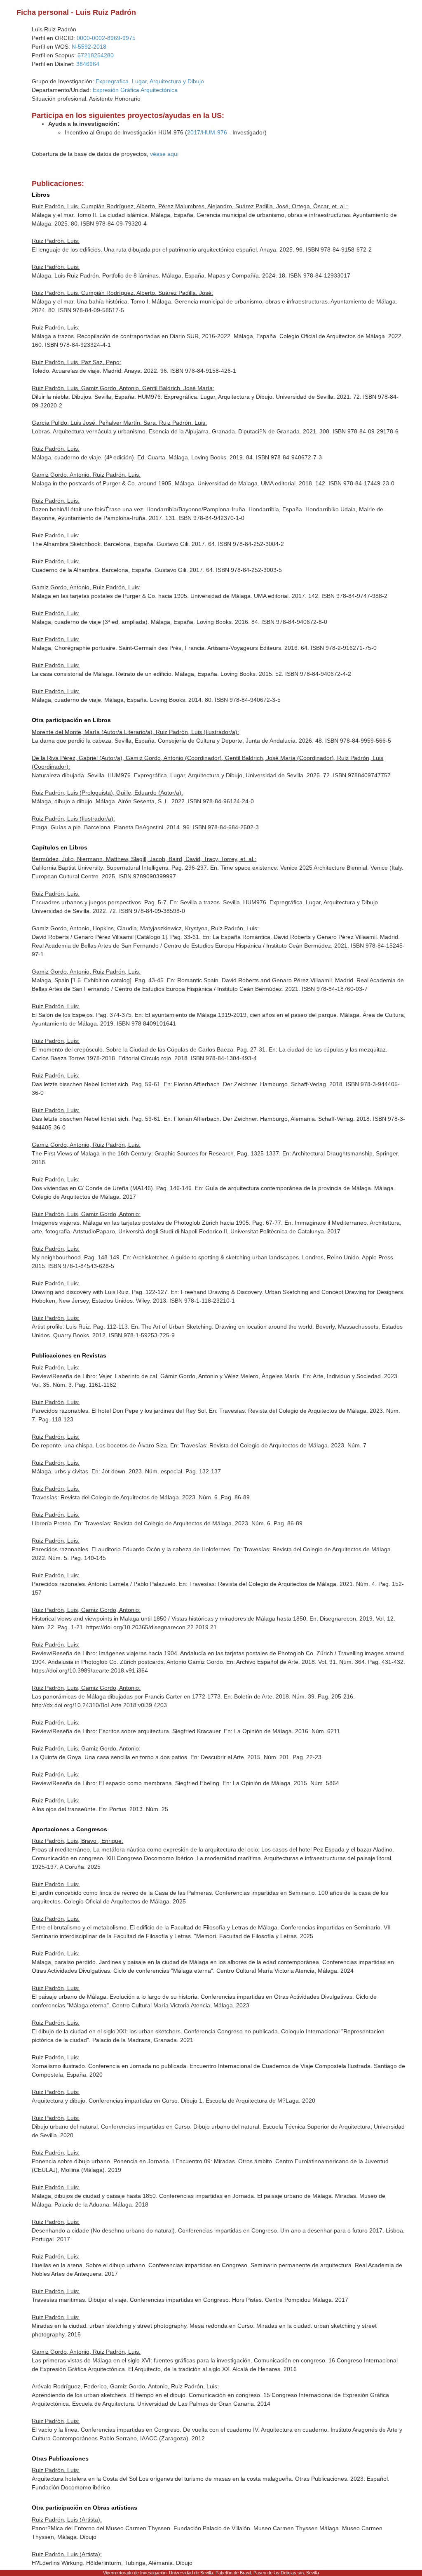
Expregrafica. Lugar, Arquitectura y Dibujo (150, 81)
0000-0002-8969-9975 (106, 38)
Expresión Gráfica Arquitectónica (135, 90)
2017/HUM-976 (207, 132)
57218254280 (96, 55)
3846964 (88, 64)
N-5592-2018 (89, 47)
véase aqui (164, 154)
